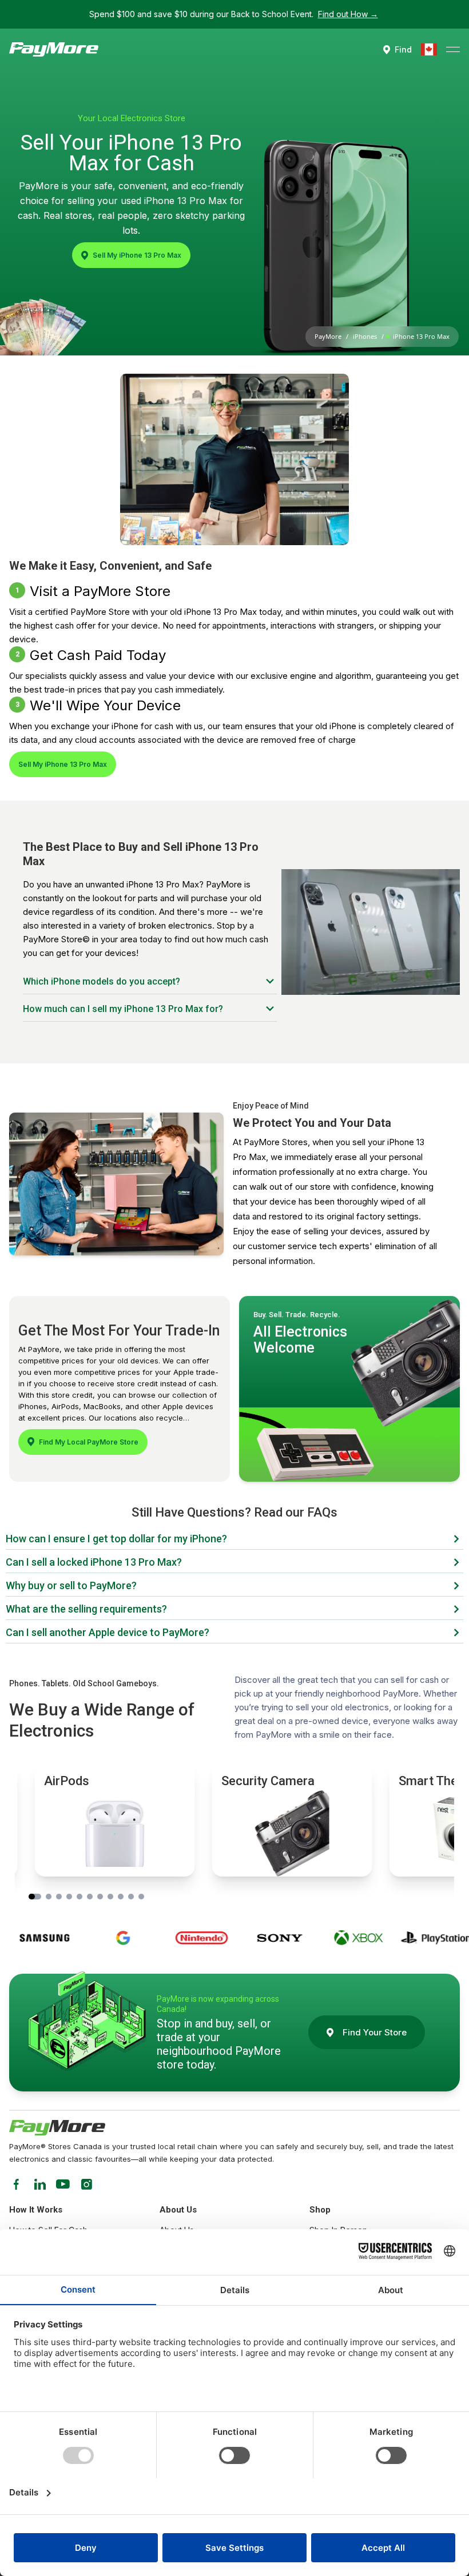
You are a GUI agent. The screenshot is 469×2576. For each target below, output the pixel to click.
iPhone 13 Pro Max (421, 336)
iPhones (365, 336)
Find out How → (348, 14)
